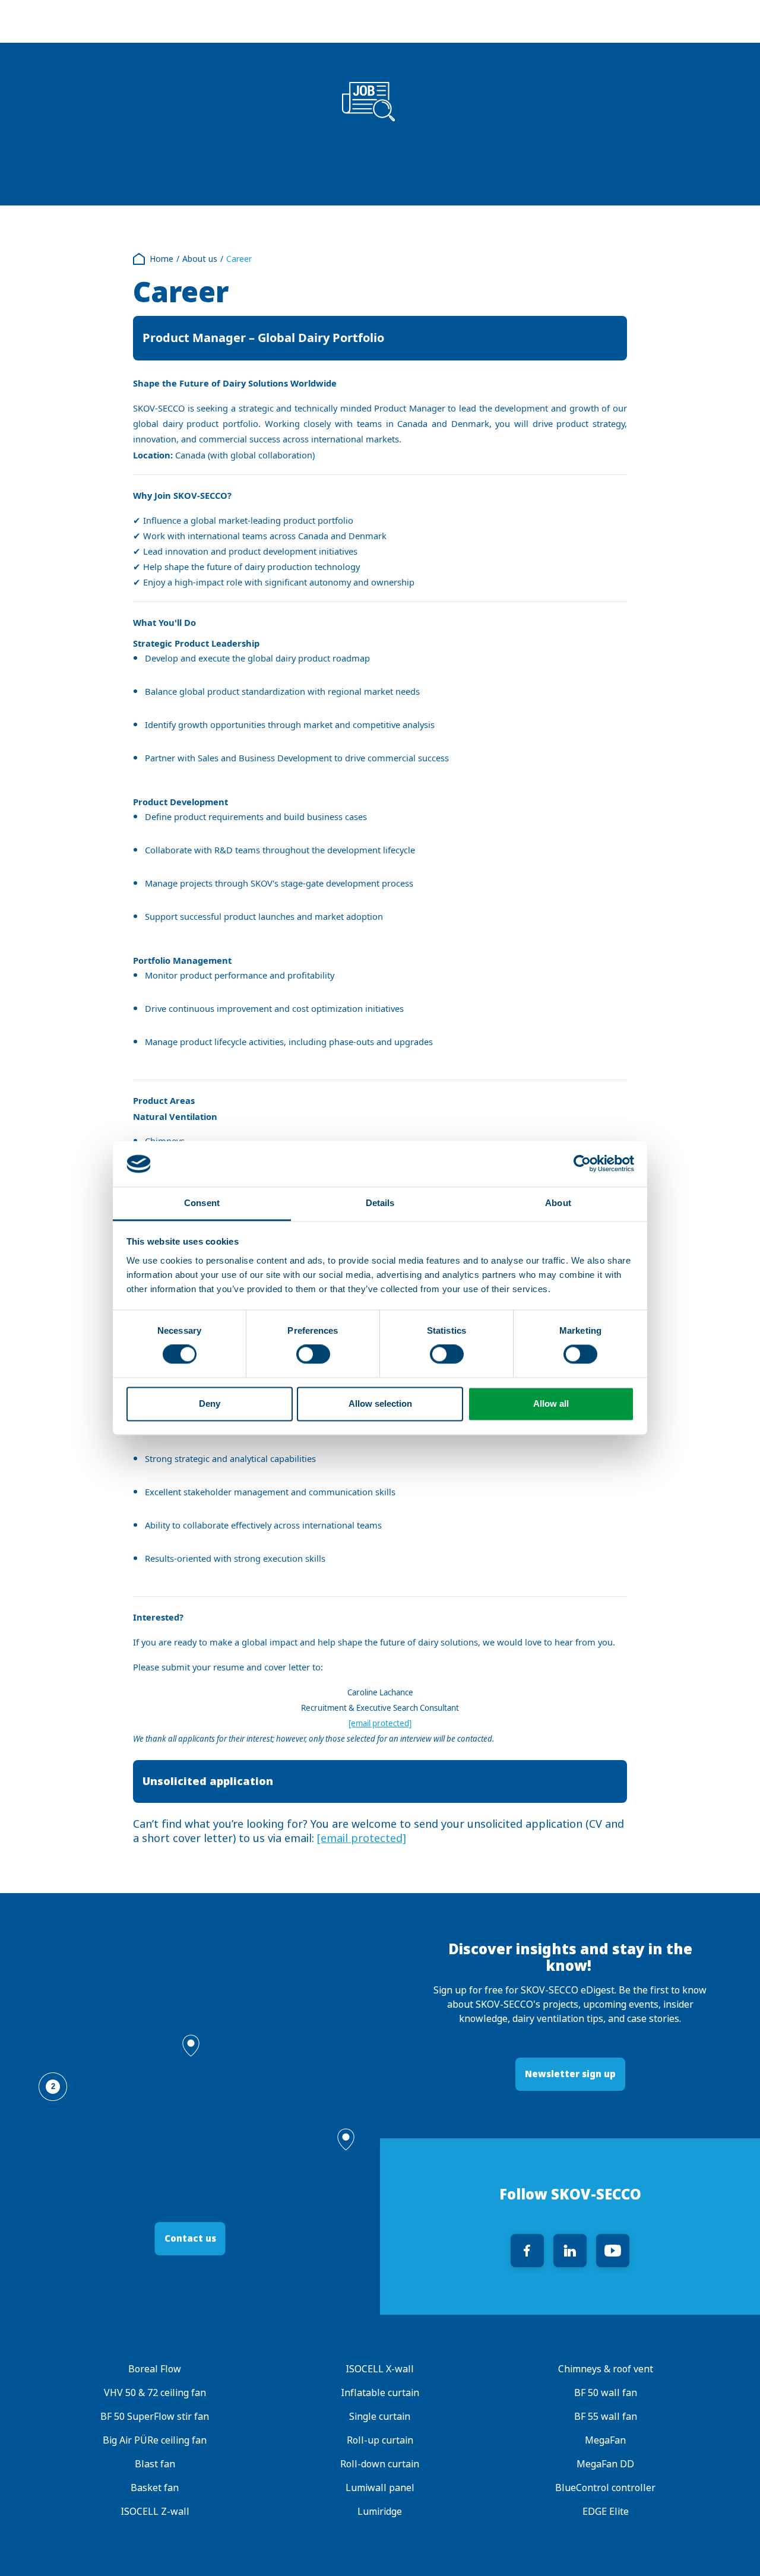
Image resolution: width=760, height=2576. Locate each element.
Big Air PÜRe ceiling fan (155, 2440)
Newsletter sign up (570, 2074)
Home (161, 259)
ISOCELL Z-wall (155, 2512)
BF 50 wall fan (605, 2393)
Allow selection (380, 1403)
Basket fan (155, 2488)
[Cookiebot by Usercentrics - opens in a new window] (582, 1164)
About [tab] (558, 1203)
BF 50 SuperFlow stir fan (155, 2417)
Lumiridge (380, 2512)
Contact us (190, 2238)
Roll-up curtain (380, 2440)
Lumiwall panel (380, 2488)
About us (200, 259)
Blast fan (155, 2464)
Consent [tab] (202, 1203)
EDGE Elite (605, 2512)
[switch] (313, 1355)
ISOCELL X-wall (380, 2369)
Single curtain (380, 2417)
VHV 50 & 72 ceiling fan (155, 2393)
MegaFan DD (605, 2464)
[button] (191, 2046)
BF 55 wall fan (605, 2417)
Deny (210, 1403)
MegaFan (605, 2440)
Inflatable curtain (380, 2393)
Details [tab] (380, 1203)
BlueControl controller (605, 2488)
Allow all (551, 1403)
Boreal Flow (155, 2369)
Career (239, 259)
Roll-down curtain (380, 2464)
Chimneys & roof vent (605, 2369)
